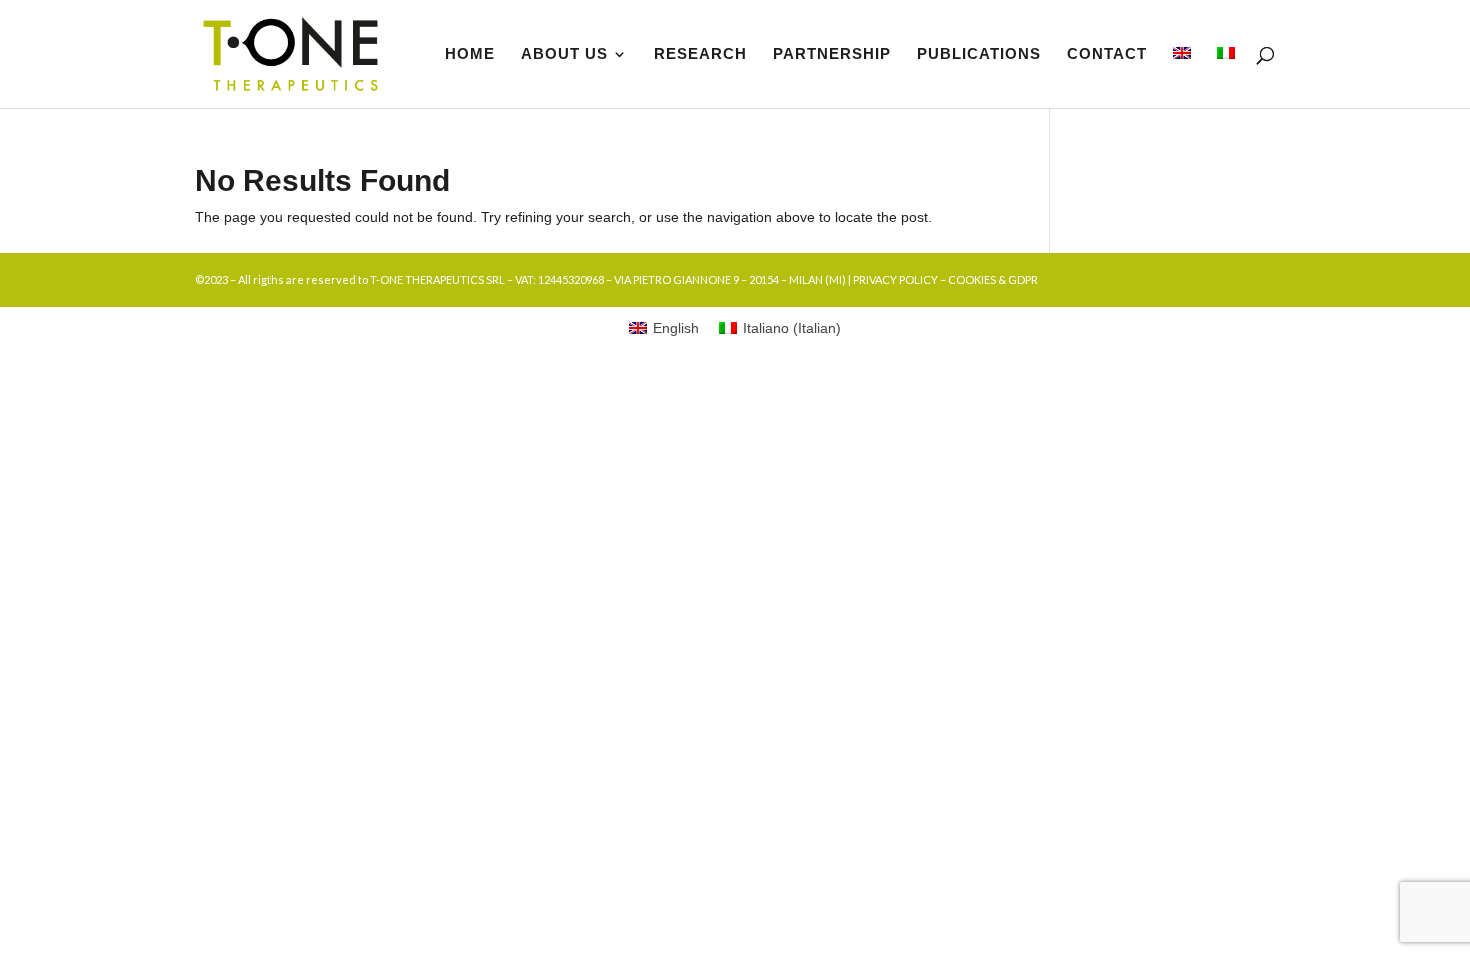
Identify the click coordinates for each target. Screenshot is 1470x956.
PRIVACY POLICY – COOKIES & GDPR (945, 279)
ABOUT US (564, 54)
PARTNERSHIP (832, 54)
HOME (470, 54)
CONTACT (1107, 54)
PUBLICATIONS (979, 54)
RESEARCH (700, 54)
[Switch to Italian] (1226, 77)
